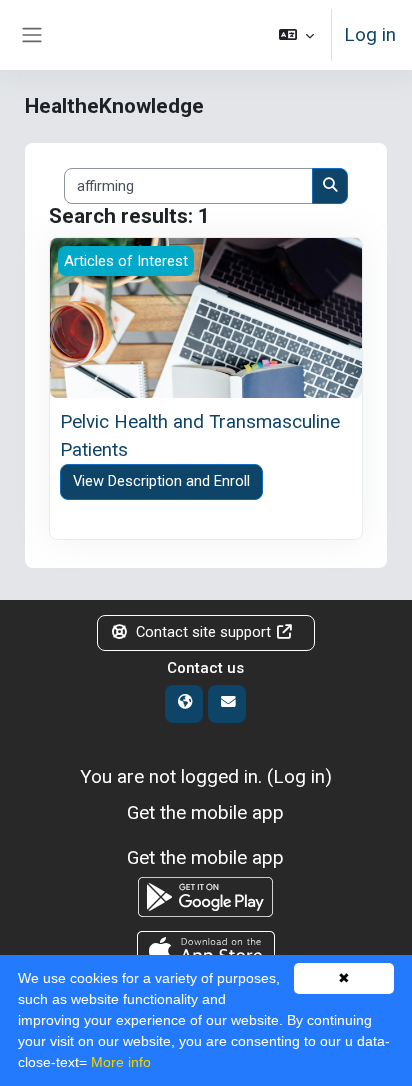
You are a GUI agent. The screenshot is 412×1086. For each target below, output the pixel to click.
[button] (296, 35)
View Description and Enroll (161, 481)
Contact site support (203, 632)
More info (121, 1062)
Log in (370, 34)
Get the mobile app (205, 812)
